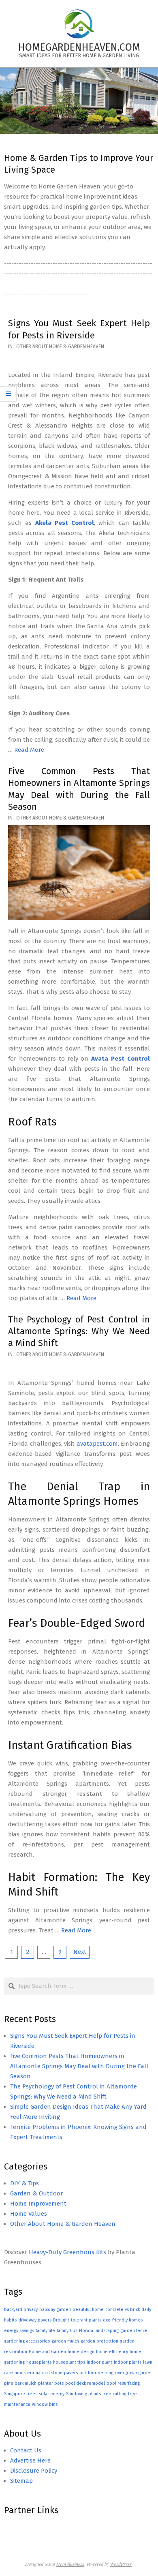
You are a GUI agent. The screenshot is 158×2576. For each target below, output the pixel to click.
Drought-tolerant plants (77, 2320)
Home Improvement (38, 2204)
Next (80, 1952)
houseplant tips (69, 2362)
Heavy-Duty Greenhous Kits (67, 2252)
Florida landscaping (99, 2331)
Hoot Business (70, 2564)
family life (45, 2331)
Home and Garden (47, 2352)
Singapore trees (21, 2394)
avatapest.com (97, 1444)
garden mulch (65, 2341)
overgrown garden (134, 2373)
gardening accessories (27, 2341)
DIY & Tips (25, 2183)
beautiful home (88, 2310)
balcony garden (55, 2310)
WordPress (121, 2564)
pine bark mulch (20, 2383)
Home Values (29, 2214)
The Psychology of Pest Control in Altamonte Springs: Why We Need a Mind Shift (79, 1331)
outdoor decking (96, 2373)
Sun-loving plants (83, 2394)
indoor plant (99, 2362)
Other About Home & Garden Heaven (60, 347)
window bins (45, 2404)
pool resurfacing (123, 2383)
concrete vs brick (123, 2310)
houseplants (39, 2362)
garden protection (99, 2341)
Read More (29, 750)
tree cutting (114, 2394)
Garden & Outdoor (36, 2193)
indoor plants (128, 2362)
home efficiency (112, 2352)
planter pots (51, 2383)
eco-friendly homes (123, 2320)
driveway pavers (35, 2320)
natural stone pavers (57, 2373)
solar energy (52, 2394)
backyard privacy (21, 2310)
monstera (24, 2373)
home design (81, 2352)
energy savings (19, 2331)
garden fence (134, 2331)
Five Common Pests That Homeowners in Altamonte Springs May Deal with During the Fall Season (79, 2066)
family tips (67, 2331)
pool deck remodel (85, 2383)
